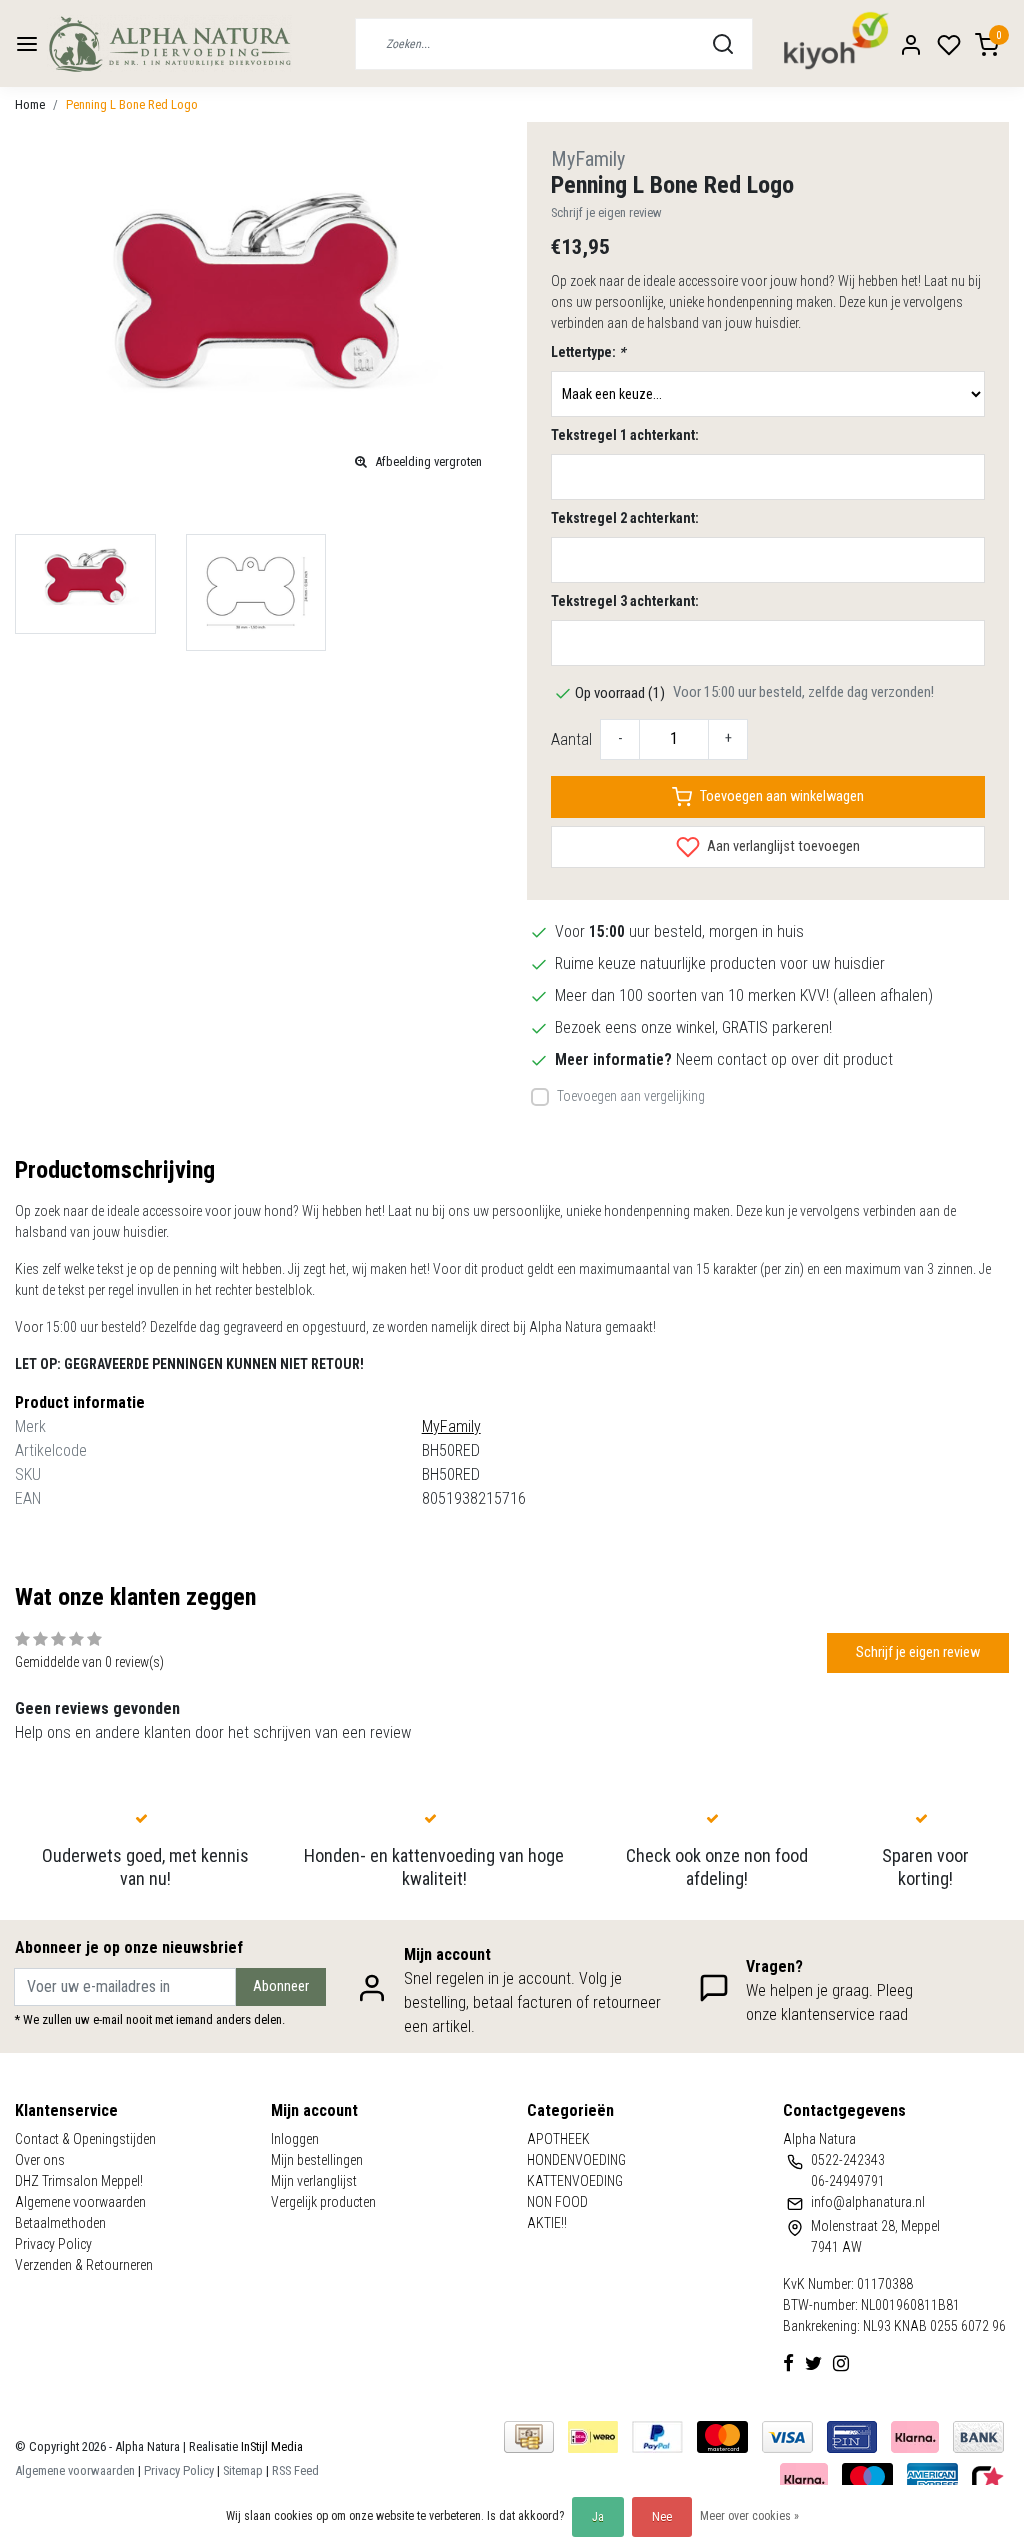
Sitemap (243, 2470)
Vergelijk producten (323, 2202)
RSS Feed (295, 2470)
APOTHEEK (558, 2139)
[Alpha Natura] (169, 43)
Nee (662, 2517)
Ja (598, 2517)
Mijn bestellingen (317, 2160)
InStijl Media (270, 2446)
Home (30, 104)
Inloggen (295, 2139)
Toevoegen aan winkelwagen (782, 796)
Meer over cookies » (749, 2516)
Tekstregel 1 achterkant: (625, 435)
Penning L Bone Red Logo (132, 104)
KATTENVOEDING (575, 2181)
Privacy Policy (53, 2244)
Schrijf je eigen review (606, 212)
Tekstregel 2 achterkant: (625, 518)
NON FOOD (557, 2202)
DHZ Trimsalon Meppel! (79, 2181)
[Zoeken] (723, 44)
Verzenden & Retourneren (84, 2265)
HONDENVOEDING (576, 2160)
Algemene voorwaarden (80, 2202)
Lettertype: (588, 352)
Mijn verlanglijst (314, 2181)
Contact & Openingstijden (85, 2139)
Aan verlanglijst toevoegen (782, 846)
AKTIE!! (547, 2223)
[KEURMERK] (988, 2477)
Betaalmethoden (60, 2223)
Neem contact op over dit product (784, 1059)
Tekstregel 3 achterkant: (625, 601)
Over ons (40, 2160)
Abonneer (281, 1986)
